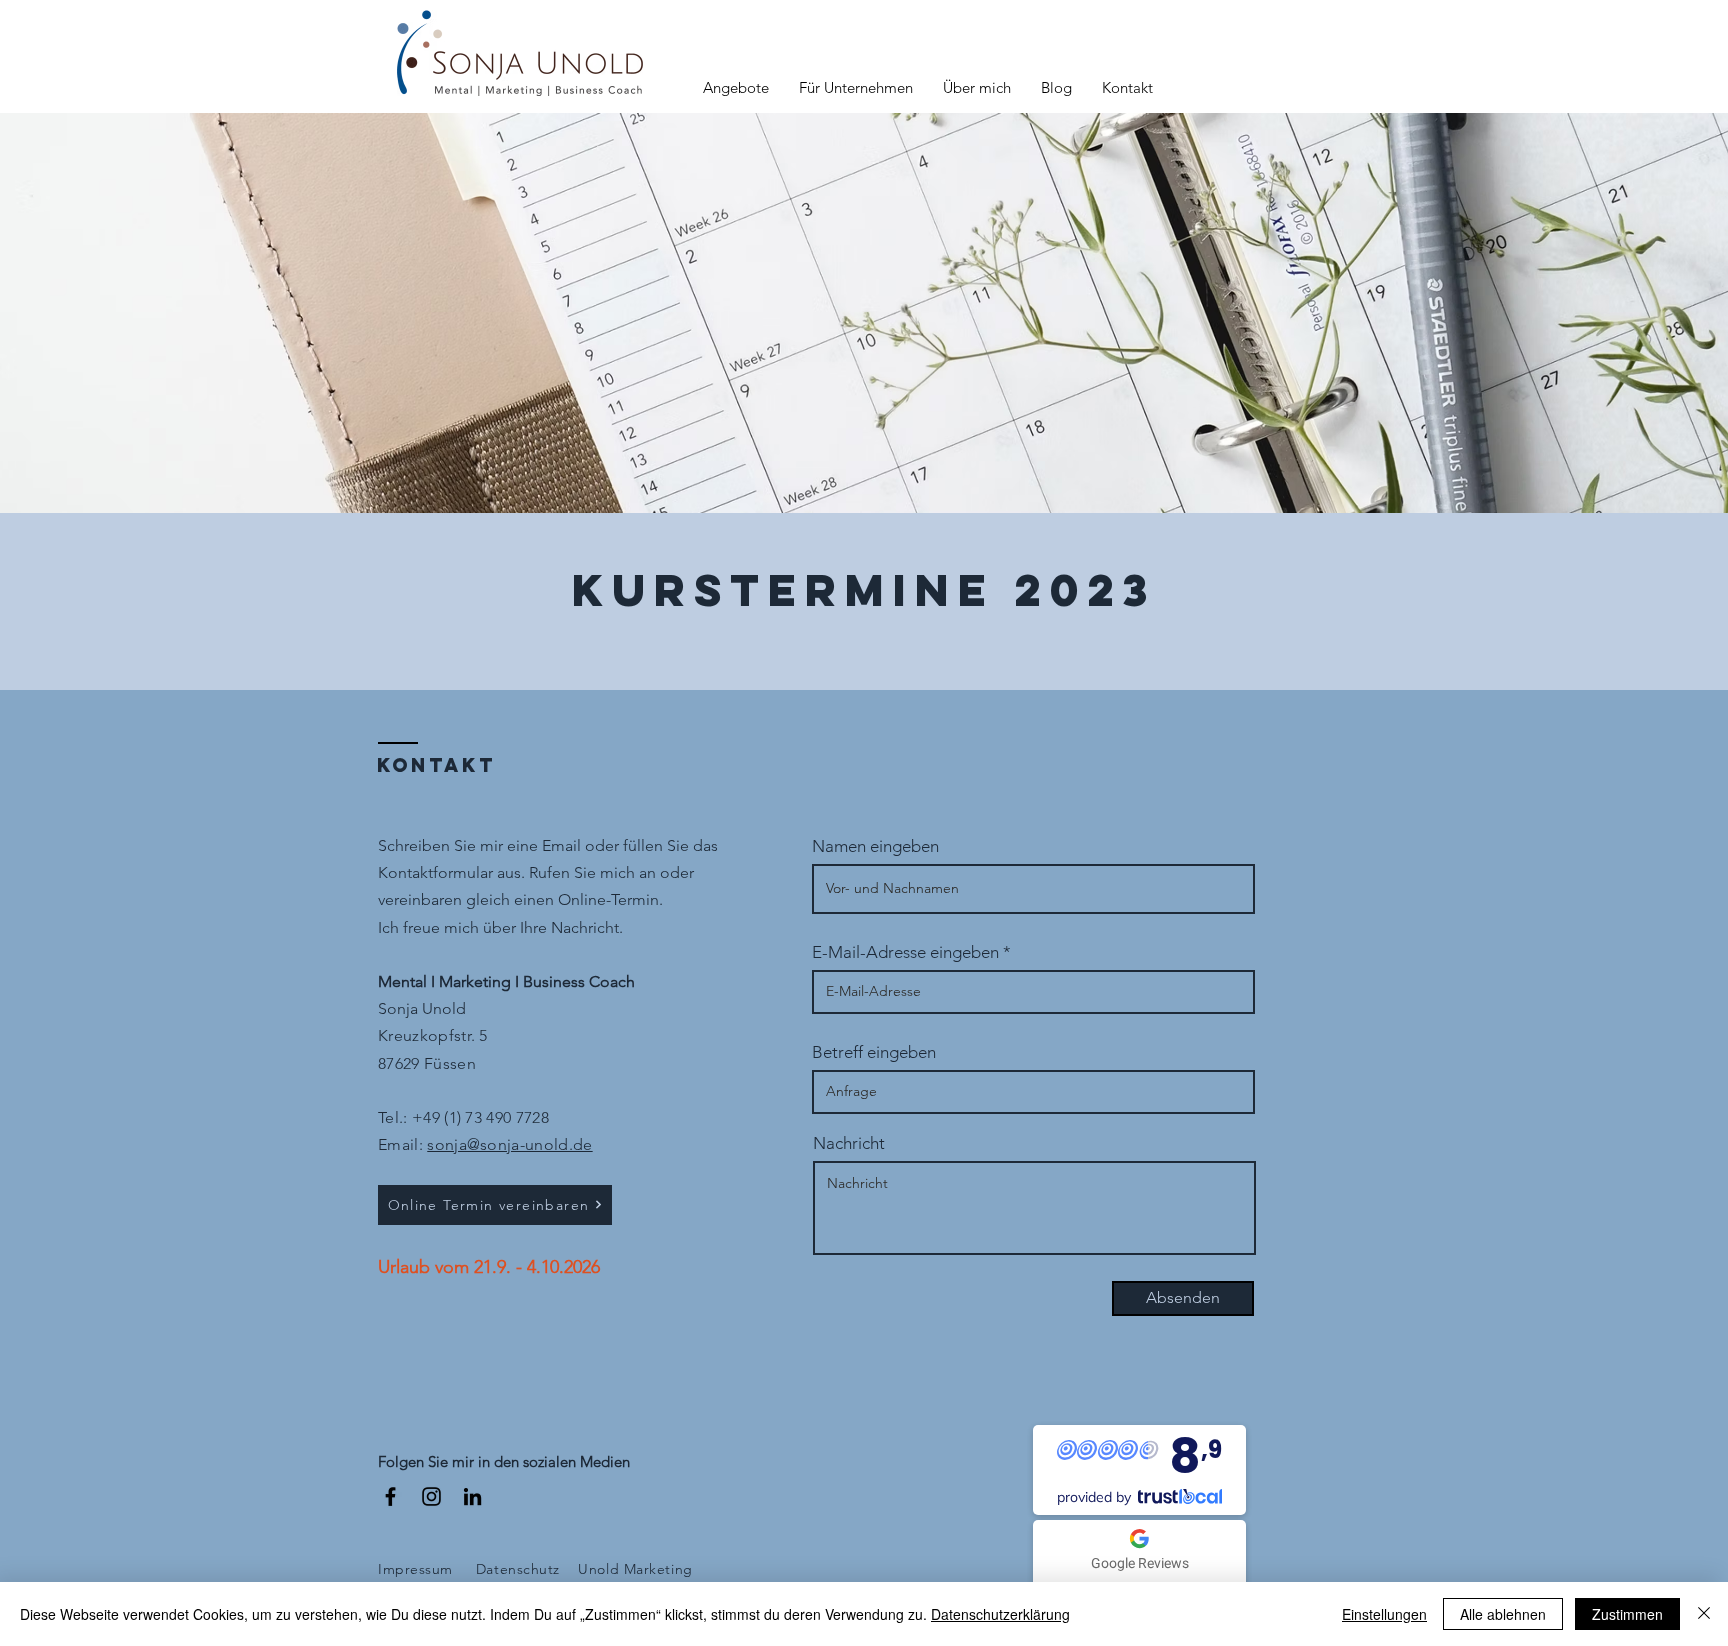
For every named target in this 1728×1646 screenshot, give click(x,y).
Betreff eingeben (874, 1052)
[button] (736, 88)
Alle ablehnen (1503, 1614)
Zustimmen (1627, 1614)
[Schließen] (1704, 1614)
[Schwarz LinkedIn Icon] (472, 1496)
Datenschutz (518, 1569)
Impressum (415, 1569)
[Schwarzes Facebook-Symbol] (390, 1496)
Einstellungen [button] (1384, 1614)
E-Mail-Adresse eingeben (905, 952)
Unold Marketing (635, 1569)
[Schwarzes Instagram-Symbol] (431, 1496)
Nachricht (849, 1143)
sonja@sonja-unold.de (509, 1144)
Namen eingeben (875, 846)
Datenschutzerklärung (1000, 1614)
